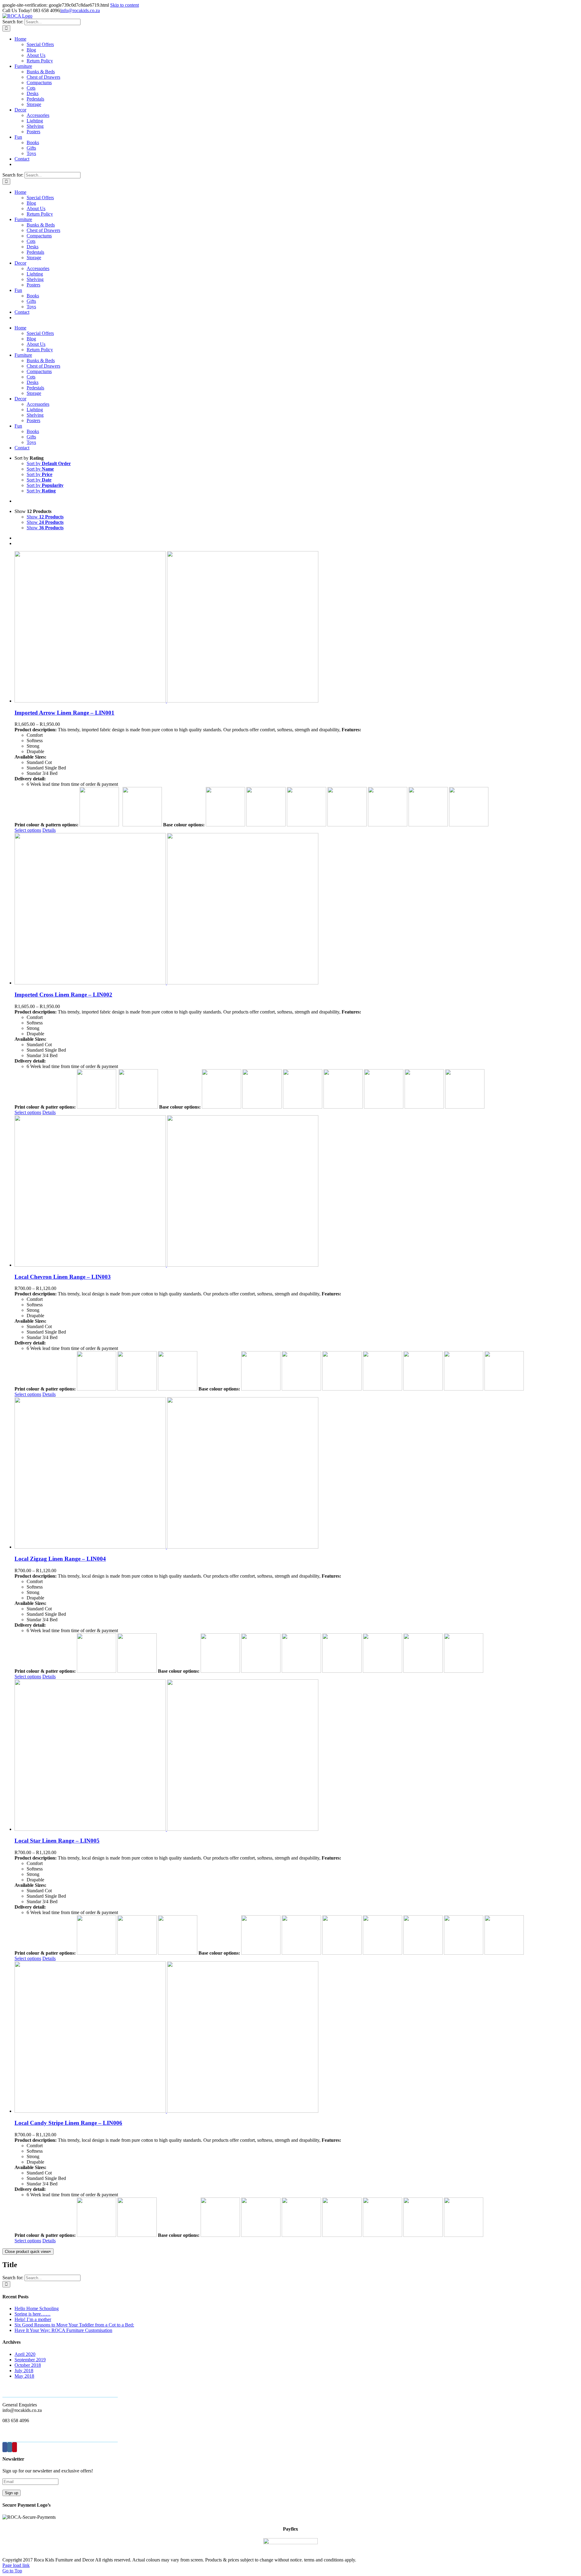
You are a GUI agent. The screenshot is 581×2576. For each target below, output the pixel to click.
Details (49, 830)
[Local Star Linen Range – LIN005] (297, 1756)
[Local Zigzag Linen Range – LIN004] (297, 1473)
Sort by (49, 463)
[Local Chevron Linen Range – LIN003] (297, 1192)
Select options (28, 830)
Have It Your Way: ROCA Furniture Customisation (63, 2330)
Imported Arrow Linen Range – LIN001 (64, 713)
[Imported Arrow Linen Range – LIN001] (297, 627)
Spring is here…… (33, 2314)
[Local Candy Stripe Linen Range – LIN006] (297, 2038)
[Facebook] (5, 2447)
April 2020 (25, 2354)
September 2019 (30, 2360)
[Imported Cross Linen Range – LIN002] (297, 909)
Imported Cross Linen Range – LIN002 (63, 995)
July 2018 (24, 2371)
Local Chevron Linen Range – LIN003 (63, 1277)
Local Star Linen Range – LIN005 (57, 1841)
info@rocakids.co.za (80, 10)
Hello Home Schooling (37, 2308)
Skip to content (125, 5)
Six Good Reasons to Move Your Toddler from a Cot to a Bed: (74, 2325)
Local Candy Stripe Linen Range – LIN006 (68, 2123)
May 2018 (24, 2376)
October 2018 (28, 2365)
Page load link (16, 2565)
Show (45, 517)
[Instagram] (10, 2447)
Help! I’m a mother (33, 2319)
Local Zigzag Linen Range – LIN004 (60, 1559)
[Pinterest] (15, 2447)
